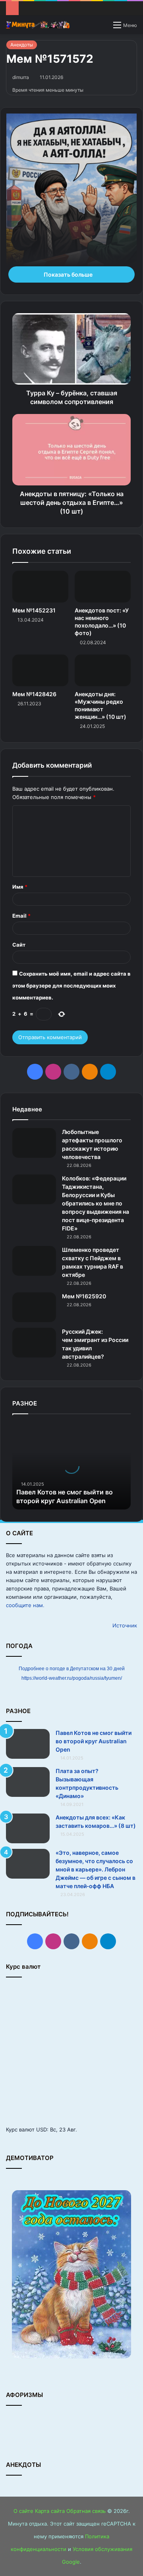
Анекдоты (22, 45)
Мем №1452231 (34, 610)
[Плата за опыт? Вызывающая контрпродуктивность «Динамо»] (28, 1782)
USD (42, 2129)
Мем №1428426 (34, 694)
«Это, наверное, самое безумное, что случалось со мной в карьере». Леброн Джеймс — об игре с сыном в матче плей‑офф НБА (96, 1869)
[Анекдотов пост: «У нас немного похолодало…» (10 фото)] (103, 587)
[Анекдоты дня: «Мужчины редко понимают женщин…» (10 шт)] (103, 670)
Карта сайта (50, 2511)
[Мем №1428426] (40, 670)
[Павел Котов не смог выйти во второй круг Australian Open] (28, 1744)
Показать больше (69, 274)
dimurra (21, 77)
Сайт (19, 945)
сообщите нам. (25, 1605)
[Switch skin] (103, 28)
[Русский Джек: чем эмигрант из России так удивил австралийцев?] (34, 1343)
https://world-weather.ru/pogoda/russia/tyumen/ (72, 1678)
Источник (125, 1625)
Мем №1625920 (84, 1296)
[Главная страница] (38, 25)
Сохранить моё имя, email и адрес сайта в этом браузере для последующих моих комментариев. (71, 986)
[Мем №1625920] (34, 1307)
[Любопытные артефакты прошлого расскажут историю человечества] (34, 1143)
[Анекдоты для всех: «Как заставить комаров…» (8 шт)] (28, 1828)
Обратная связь (86, 2511)
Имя (20, 887)
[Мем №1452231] (40, 587)
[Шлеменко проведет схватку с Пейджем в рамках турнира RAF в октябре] (34, 1261)
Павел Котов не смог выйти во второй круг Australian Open (94, 1741)
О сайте (23, 2511)
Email (21, 916)
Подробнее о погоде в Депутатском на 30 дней (72, 1669)
